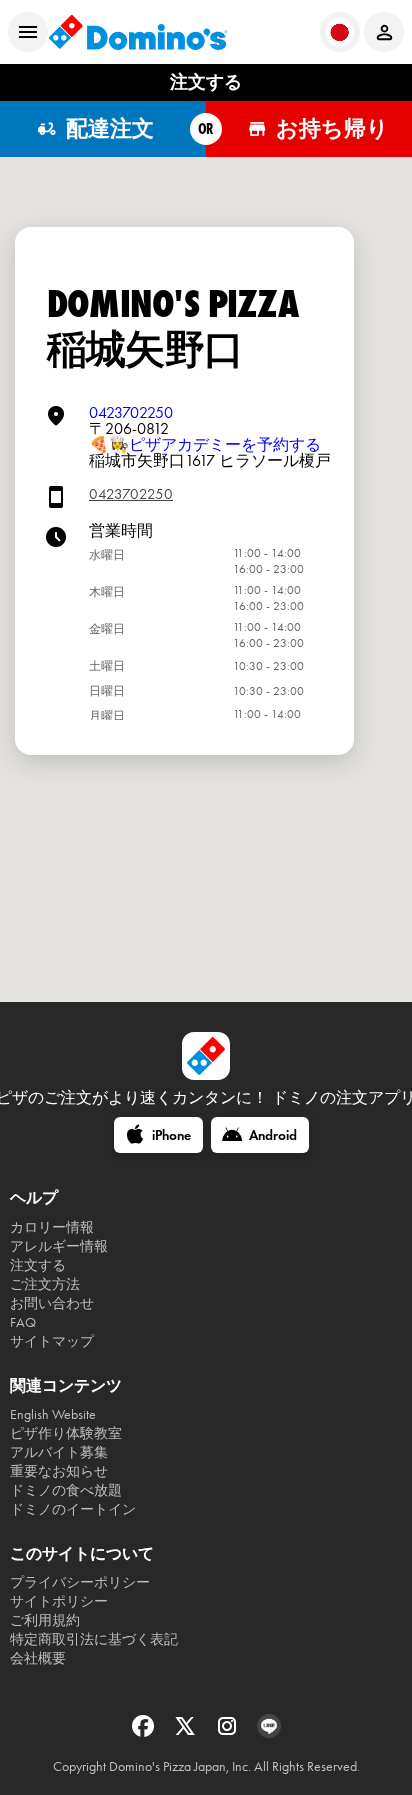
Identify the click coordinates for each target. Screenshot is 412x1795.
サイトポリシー (59, 1601)
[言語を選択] (340, 32)
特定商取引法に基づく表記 (94, 1639)
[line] (269, 1732)
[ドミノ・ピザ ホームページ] (138, 32)
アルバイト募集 (59, 1452)
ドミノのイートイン (73, 1509)
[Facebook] (145, 1732)
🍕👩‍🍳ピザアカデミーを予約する (205, 444)
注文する (38, 1265)
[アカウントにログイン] (384, 32)
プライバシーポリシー (80, 1582)
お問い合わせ (52, 1303)
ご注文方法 (45, 1284)
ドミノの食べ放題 (66, 1490)
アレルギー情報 (59, 1246)
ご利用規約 (45, 1620)
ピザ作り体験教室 (66, 1433)
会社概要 (38, 1658)
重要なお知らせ (59, 1471)
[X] (187, 1732)
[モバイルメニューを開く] (28, 32)
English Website (53, 1414)
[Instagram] (229, 1732)
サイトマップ (52, 1341)
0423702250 (131, 412)
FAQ (23, 1322)
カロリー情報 (52, 1227)
